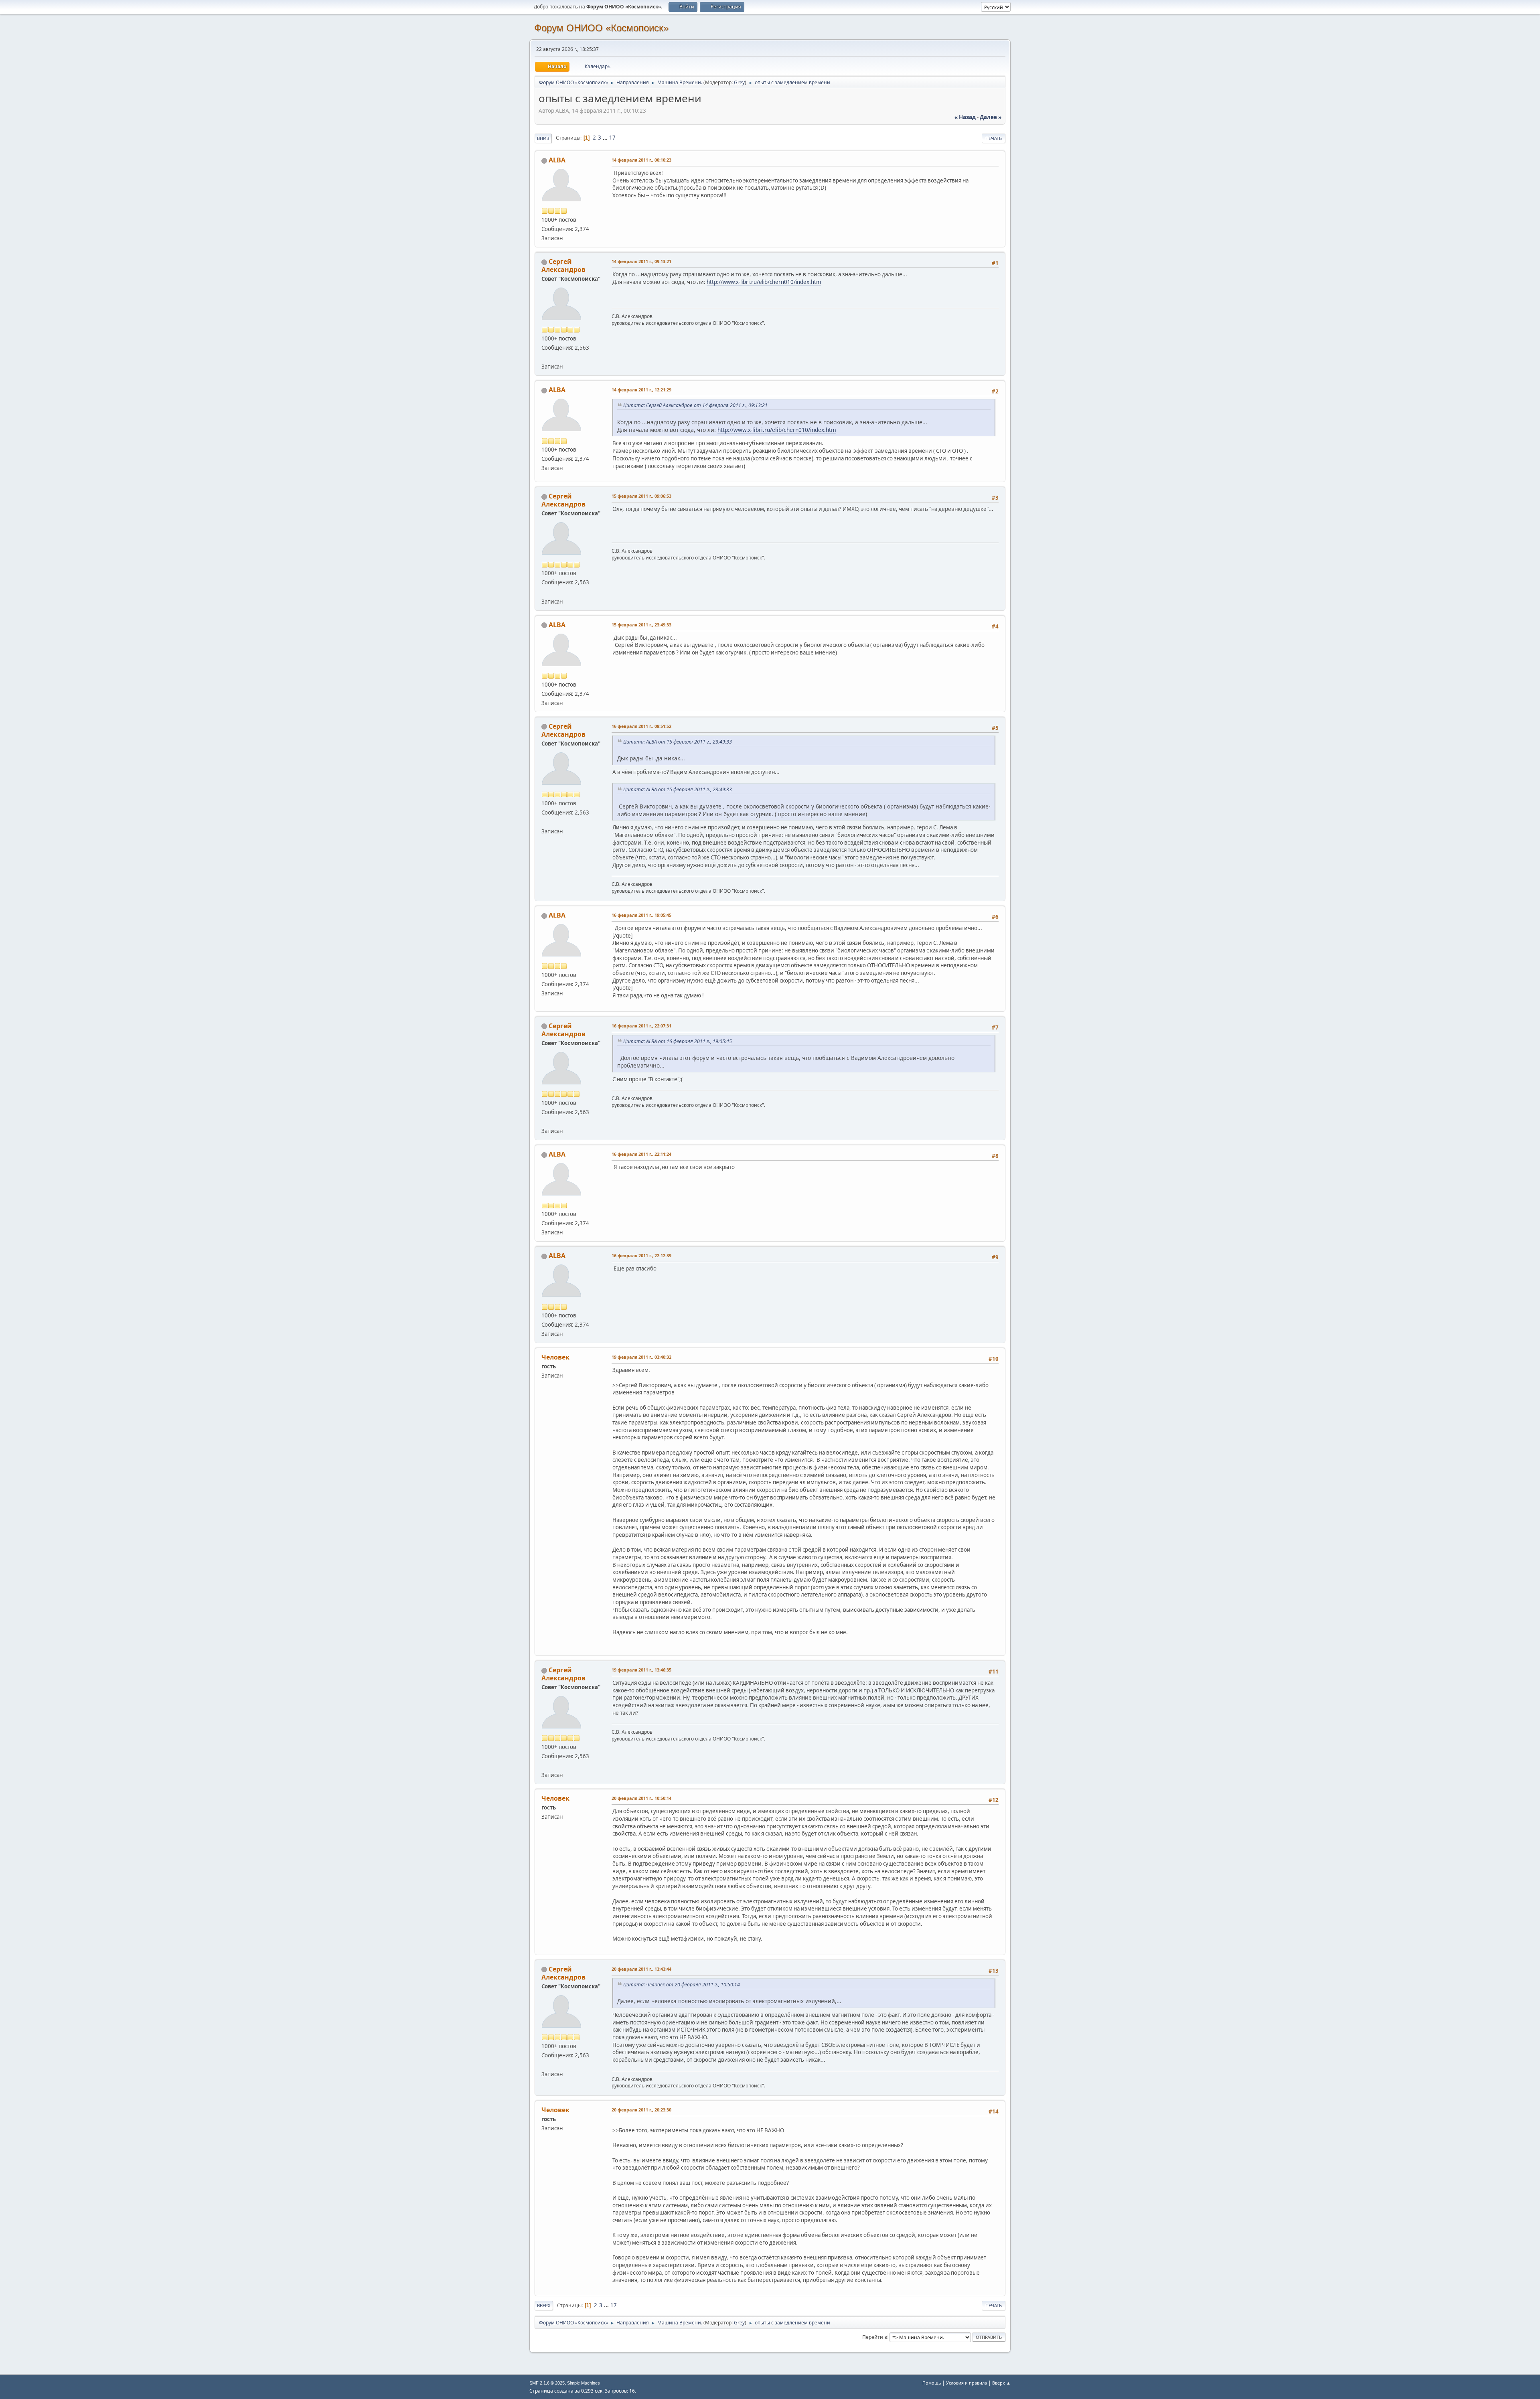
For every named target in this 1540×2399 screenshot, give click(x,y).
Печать (994, 138)
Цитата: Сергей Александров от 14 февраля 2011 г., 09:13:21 (695, 405)
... (606, 138)
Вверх (544, 2305)
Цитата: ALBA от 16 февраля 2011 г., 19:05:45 (678, 1041)
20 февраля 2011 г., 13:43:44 (641, 1969)
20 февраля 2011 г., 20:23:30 (641, 2110)
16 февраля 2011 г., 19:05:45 (641, 915)
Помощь (932, 2383)
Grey (739, 82)
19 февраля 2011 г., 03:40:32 (641, 1357)
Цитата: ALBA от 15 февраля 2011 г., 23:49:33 (678, 742)
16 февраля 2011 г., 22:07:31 (641, 1026)
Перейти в (875, 2337)
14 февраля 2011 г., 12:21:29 (641, 390)
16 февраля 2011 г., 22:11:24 (641, 1154)
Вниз (543, 138)
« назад (965, 117)
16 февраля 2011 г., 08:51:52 (641, 726)
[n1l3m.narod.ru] (545, 357)
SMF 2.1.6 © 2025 (547, 2383)
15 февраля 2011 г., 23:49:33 (641, 625)
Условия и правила (967, 2383)
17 (612, 138)
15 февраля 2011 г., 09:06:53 (641, 496)
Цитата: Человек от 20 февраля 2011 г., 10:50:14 (682, 1985)
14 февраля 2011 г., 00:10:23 (641, 160)
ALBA (557, 160)
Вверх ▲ (1001, 2383)
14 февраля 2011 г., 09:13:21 (641, 261)
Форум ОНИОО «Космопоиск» (601, 28)
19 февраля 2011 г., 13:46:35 (641, 1670)
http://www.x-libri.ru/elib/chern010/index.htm (764, 282)
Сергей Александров (563, 265)
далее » (991, 117)
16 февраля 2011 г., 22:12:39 (641, 1255)
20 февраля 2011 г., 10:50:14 (641, 1798)
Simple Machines (584, 2383)
